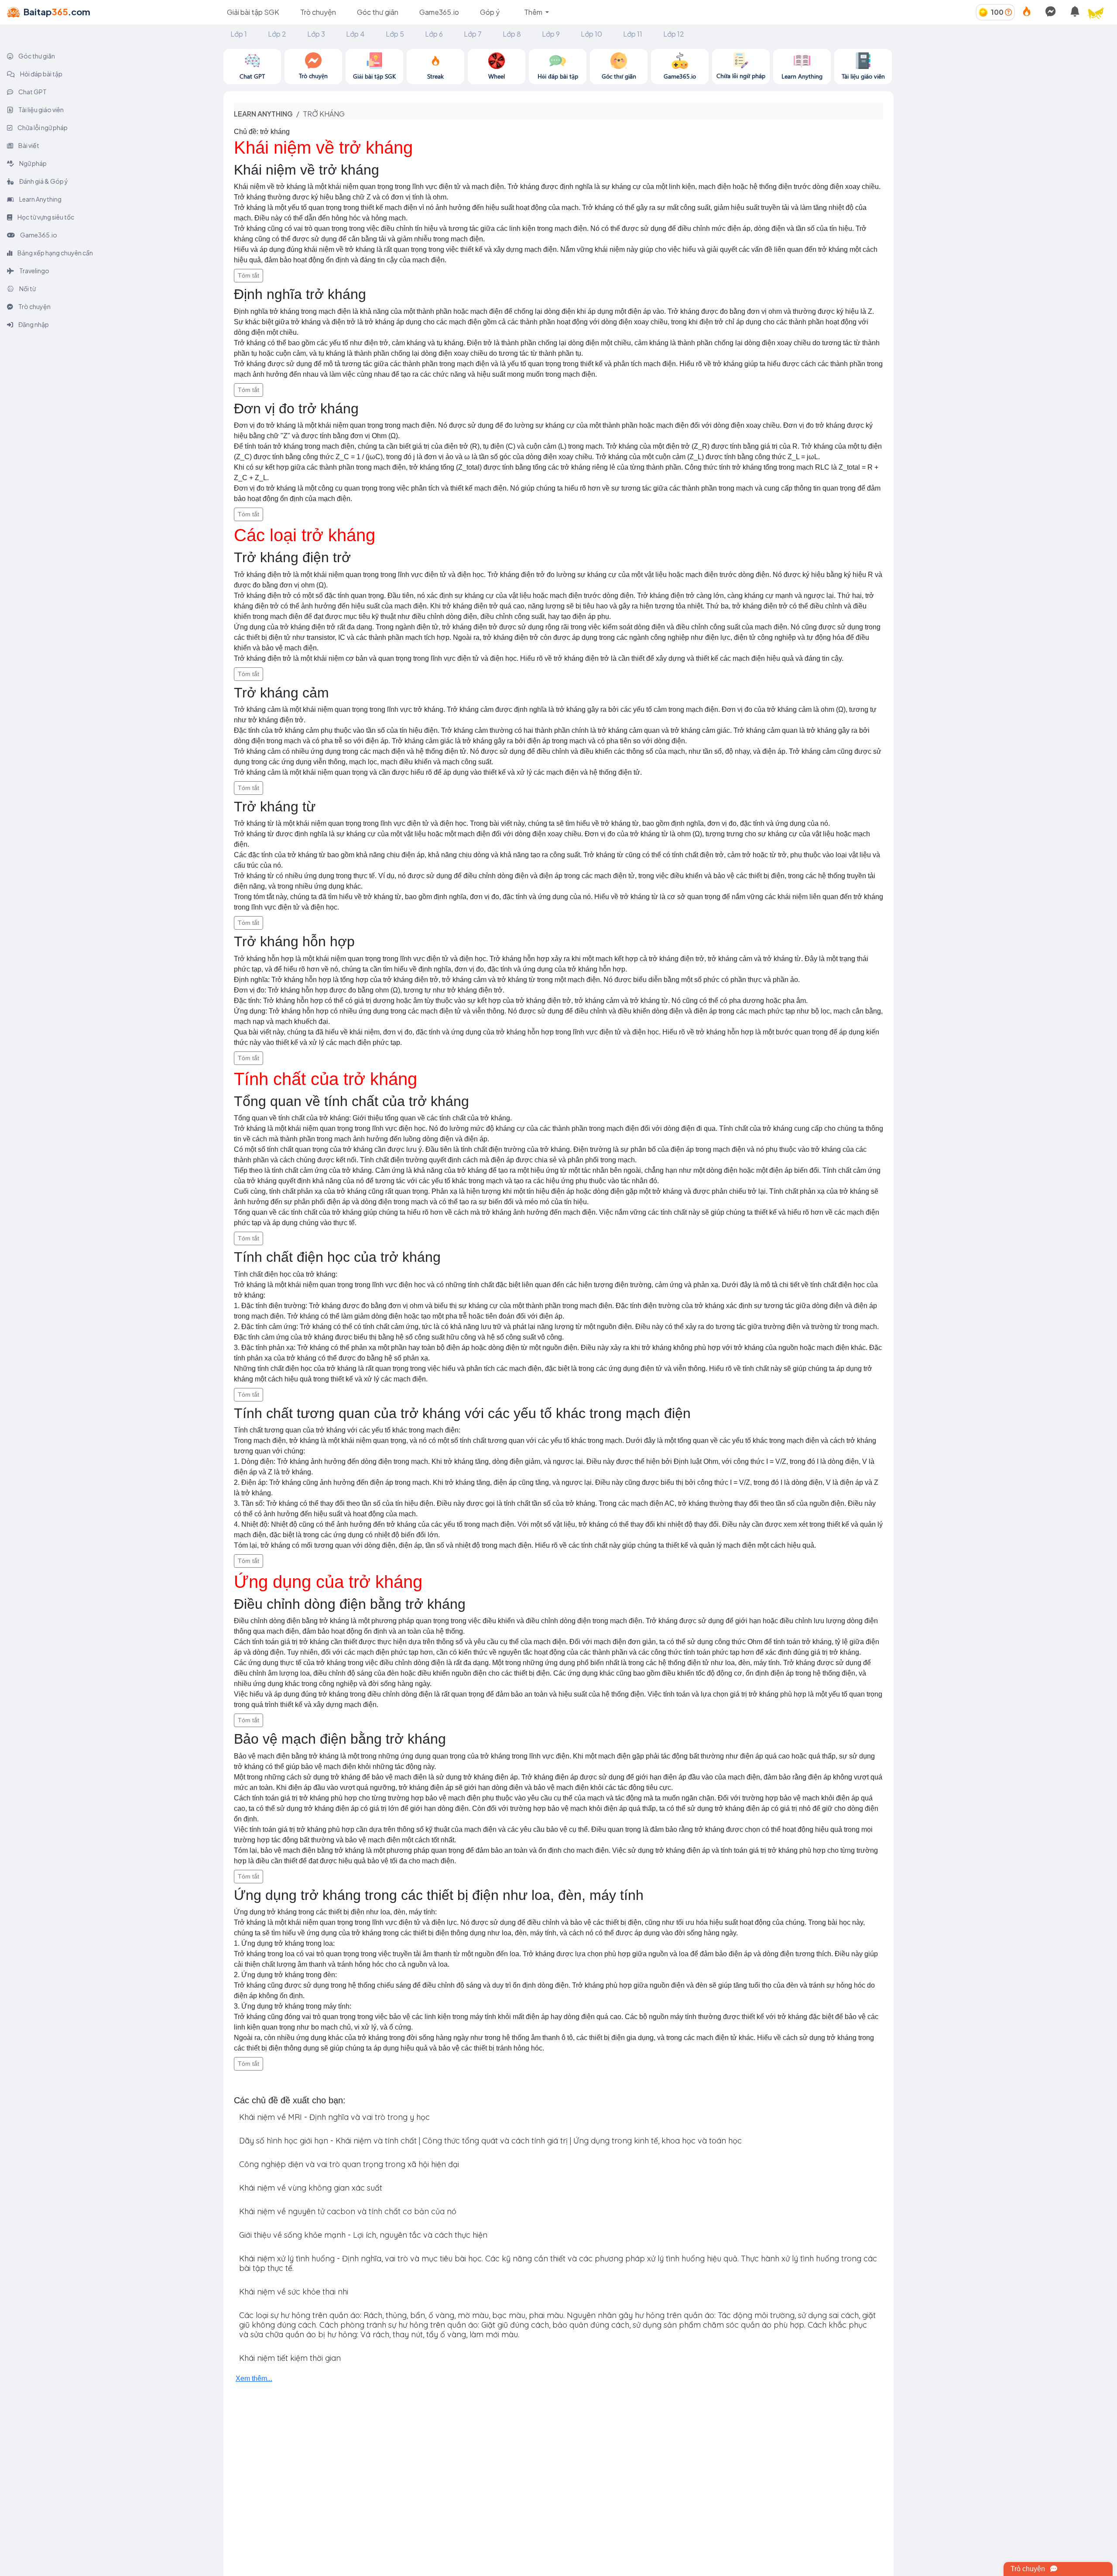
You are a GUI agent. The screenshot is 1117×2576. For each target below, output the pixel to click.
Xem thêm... (254, 2379)
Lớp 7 (473, 34)
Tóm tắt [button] (248, 275)
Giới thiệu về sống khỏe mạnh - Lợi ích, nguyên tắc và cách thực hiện (363, 2235)
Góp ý (490, 12)
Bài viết (28, 145)
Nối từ (27, 289)
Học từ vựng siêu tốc (45, 217)
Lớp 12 (674, 34)
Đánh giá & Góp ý (43, 181)
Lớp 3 (316, 34)
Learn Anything (40, 199)
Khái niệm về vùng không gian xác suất (311, 2188)
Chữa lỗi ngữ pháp (42, 127)
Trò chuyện (318, 12)
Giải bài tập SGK (253, 12)
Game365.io (439, 12)
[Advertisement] (1005, 110)
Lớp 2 (277, 34)
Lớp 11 (633, 34)
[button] (1100, 12)
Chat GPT (32, 92)
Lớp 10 (591, 34)
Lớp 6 (434, 34)
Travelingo (34, 271)
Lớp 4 (355, 34)
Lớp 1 (239, 34)
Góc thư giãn (378, 12)
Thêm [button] (534, 12)
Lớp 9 (551, 34)
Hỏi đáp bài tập (41, 74)
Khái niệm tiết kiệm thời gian (290, 2358)
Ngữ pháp (33, 163)
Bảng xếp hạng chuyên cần (55, 253)
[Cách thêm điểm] (1008, 12)
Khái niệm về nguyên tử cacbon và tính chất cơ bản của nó (348, 2211)
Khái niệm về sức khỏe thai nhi (294, 2292)
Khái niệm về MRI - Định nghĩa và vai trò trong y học (334, 2117)
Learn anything (263, 114)
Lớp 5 (395, 34)
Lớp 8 (512, 34)
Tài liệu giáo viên (41, 110)
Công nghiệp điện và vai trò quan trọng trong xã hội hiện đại (349, 2164)
